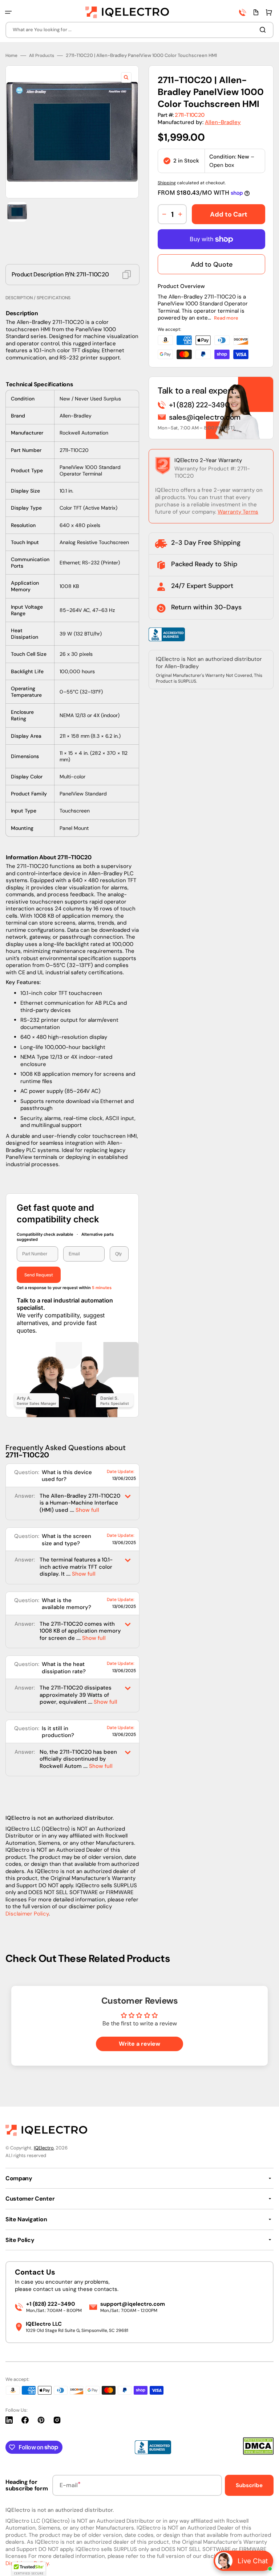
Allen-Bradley (223, 122)
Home (11, 56)
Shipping (167, 183)
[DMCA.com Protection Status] (258, 2453)
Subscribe (249, 2485)
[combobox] (139, 30)
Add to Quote (212, 264)
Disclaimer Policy (27, 1914)
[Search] (264, 30)
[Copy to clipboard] (127, 275)
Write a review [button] (139, 2044)
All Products (42, 56)
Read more (226, 318)
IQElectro (44, 2148)
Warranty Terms (238, 512)
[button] (8, 12)
